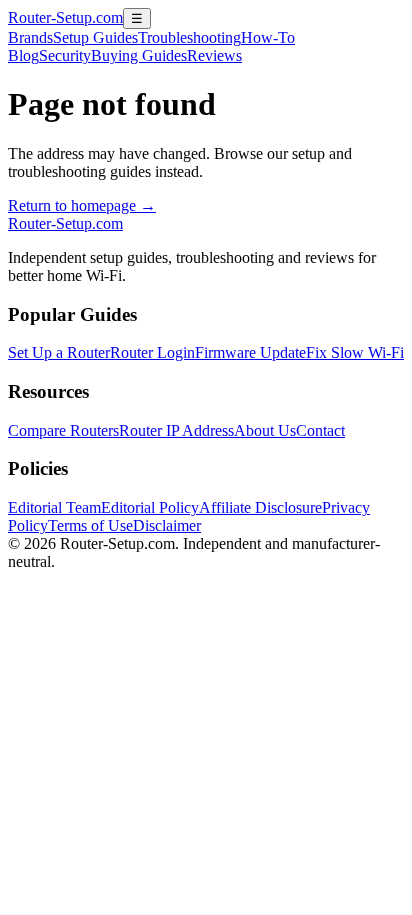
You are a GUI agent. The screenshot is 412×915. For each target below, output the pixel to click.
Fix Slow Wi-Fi (355, 352)
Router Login (152, 352)
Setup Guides (95, 37)
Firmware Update (250, 352)
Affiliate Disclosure (260, 507)
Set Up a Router (59, 352)
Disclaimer (167, 525)
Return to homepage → (82, 205)
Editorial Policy (150, 507)
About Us (265, 430)
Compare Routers (63, 430)
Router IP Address (176, 430)
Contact (320, 430)
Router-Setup (65, 17)
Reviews (214, 55)
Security (65, 55)
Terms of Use (90, 525)
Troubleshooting (189, 37)
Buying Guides (139, 55)
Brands (30, 37)
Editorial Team (54, 507)
